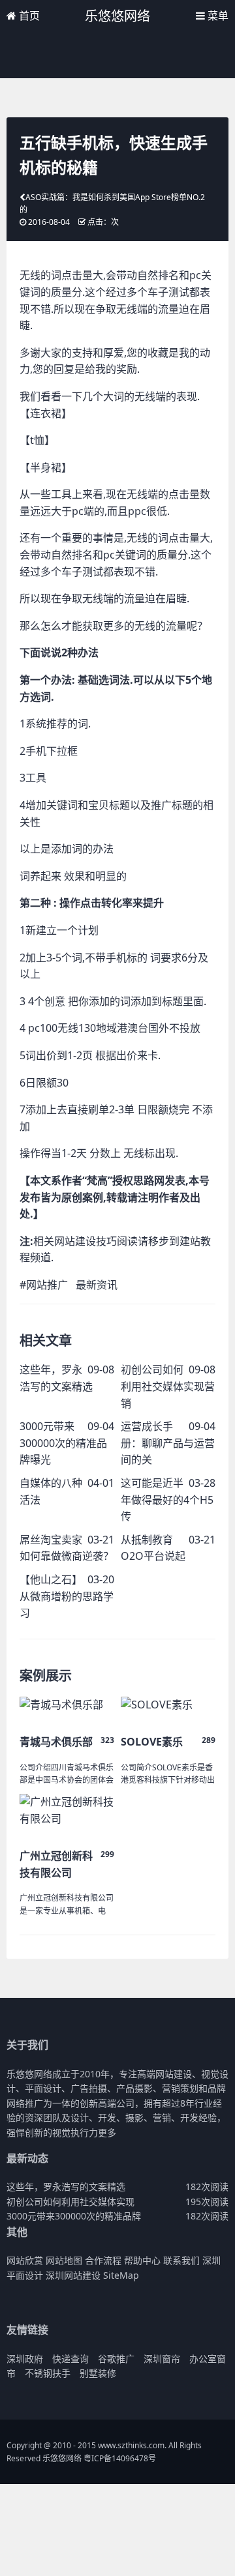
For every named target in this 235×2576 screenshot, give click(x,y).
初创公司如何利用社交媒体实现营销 (168, 1386)
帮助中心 (142, 2260)
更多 (107, 2132)
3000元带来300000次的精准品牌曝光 (63, 1443)
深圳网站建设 (73, 2275)
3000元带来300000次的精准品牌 (74, 2216)
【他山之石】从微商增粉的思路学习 (67, 1596)
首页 (28, 16)
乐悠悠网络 (117, 16)
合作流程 (103, 2260)
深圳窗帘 (162, 2359)
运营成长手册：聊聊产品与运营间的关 (168, 1443)
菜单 (217, 16)
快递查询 (70, 2359)
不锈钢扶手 (48, 2373)
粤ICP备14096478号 (120, 2458)
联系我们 (181, 2260)
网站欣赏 (25, 2260)
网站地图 (64, 2260)
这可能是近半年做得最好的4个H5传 (167, 1500)
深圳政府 (25, 2359)
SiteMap (121, 2275)
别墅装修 (98, 2373)
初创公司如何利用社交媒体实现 (70, 2202)
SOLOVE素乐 (152, 1742)
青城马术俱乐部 (56, 1742)
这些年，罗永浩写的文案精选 (66, 2187)
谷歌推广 (116, 2359)
